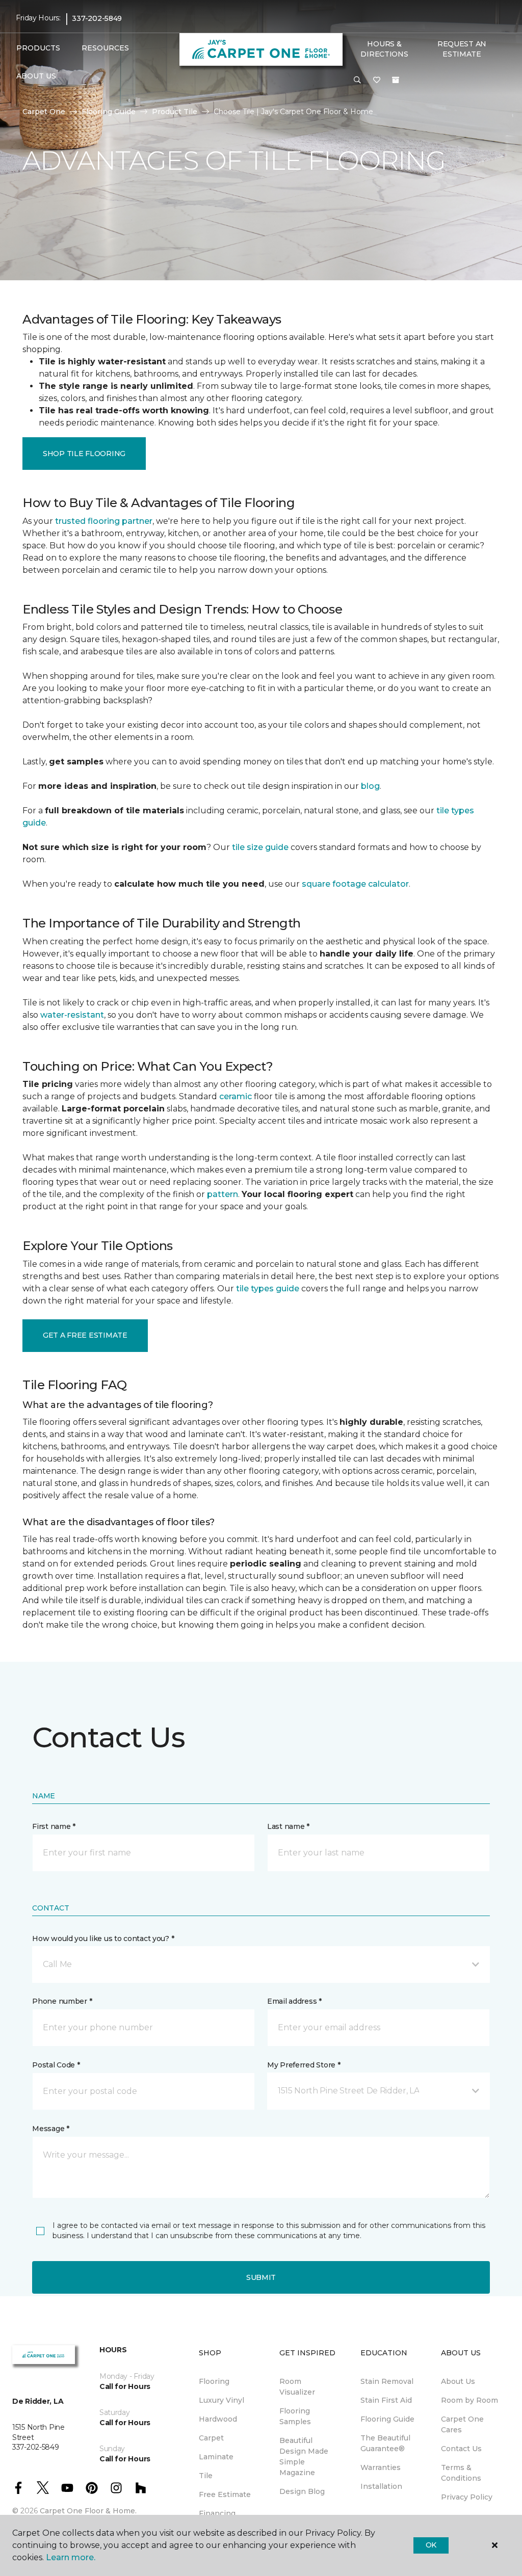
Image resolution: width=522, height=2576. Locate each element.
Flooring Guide (109, 112)
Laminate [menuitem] (216, 2457)
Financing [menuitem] (217, 2513)
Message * (50, 2129)
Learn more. (71, 2557)
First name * (54, 1826)
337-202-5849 (97, 18)
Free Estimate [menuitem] (225, 2494)
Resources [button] (105, 48)
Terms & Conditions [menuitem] (461, 2473)
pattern (223, 1194)
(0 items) (396, 80)
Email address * (294, 2001)
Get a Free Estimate (85, 1335)
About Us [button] (36, 76)
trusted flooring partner (104, 521)
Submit (261, 2277)
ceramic (236, 1096)
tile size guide (260, 847)
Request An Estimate (462, 49)
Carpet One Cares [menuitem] (462, 2424)
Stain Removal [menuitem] (387, 2381)
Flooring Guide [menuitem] (387, 2419)
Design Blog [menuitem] (302, 2491)
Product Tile (175, 112)
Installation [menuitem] (381, 2486)
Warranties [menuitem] (381, 2467)
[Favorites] (377, 81)
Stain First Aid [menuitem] (386, 2400)
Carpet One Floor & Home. (88, 2511)
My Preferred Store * (304, 2065)
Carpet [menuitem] (211, 2438)
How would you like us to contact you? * (103, 1938)
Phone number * (62, 2001)
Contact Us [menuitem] (461, 2449)
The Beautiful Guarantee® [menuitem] (385, 2443)
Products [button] (38, 48)
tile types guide (268, 1289)
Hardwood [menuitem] (218, 2419)
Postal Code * (56, 2065)
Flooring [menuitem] (214, 2381)
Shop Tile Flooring (84, 454)
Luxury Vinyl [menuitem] (221, 2400)
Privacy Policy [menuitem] (467, 2497)
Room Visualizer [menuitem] (297, 2387)
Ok (431, 2545)
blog (370, 786)
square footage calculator (355, 884)
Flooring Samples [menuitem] (295, 2416)
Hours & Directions (384, 49)
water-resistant (72, 1015)
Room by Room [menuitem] (469, 2400)
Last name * (288, 1826)
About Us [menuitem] (458, 2381)
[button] (357, 81)
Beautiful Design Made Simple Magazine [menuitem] (304, 2457)
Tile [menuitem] (206, 2476)
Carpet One (44, 112)
